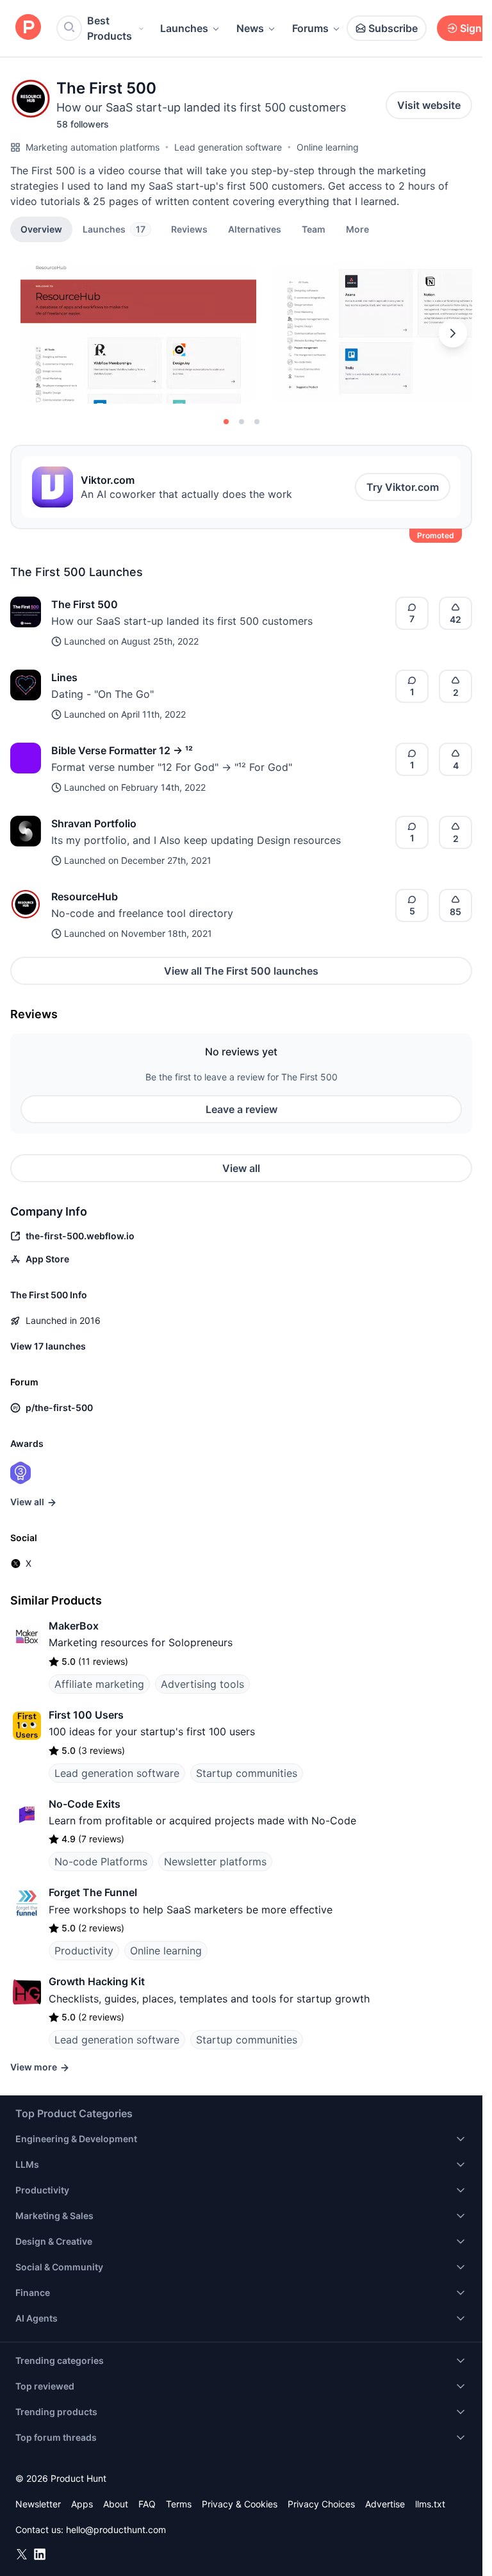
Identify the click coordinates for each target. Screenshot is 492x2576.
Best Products (110, 28)
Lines (64, 677)
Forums (310, 28)
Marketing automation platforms (93, 147)
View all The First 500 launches (241, 971)
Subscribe (393, 28)
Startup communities (247, 1773)
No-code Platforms (101, 1862)
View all (241, 1168)
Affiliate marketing (99, 1684)
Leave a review (242, 1109)
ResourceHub (85, 896)
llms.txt (430, 2504)
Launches (184, 28)
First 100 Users (86, 1715)
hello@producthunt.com (116, 2530)
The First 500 (85, 604)
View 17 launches (48, 1346)
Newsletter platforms (215, 1862)
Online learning (328, 147)
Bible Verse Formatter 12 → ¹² (122, 750)
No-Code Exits (85, 1804)
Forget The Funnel (93, 1892)
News (250, 28)
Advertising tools (202, 1684)
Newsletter (38, 2504)
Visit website (429, 105)
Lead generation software (228, 147)
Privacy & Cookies (240, 2504)
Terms (179, 2504)
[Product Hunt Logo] (28, 28)
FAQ (147, 2504)
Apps (82, 2504)
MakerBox (74, 1626)
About (116, 2504)
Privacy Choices (321, 2504)
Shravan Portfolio (94, 823)
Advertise (385, 2504)
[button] (357, 229)
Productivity (84, 1951)
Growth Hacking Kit (97, 1981)
